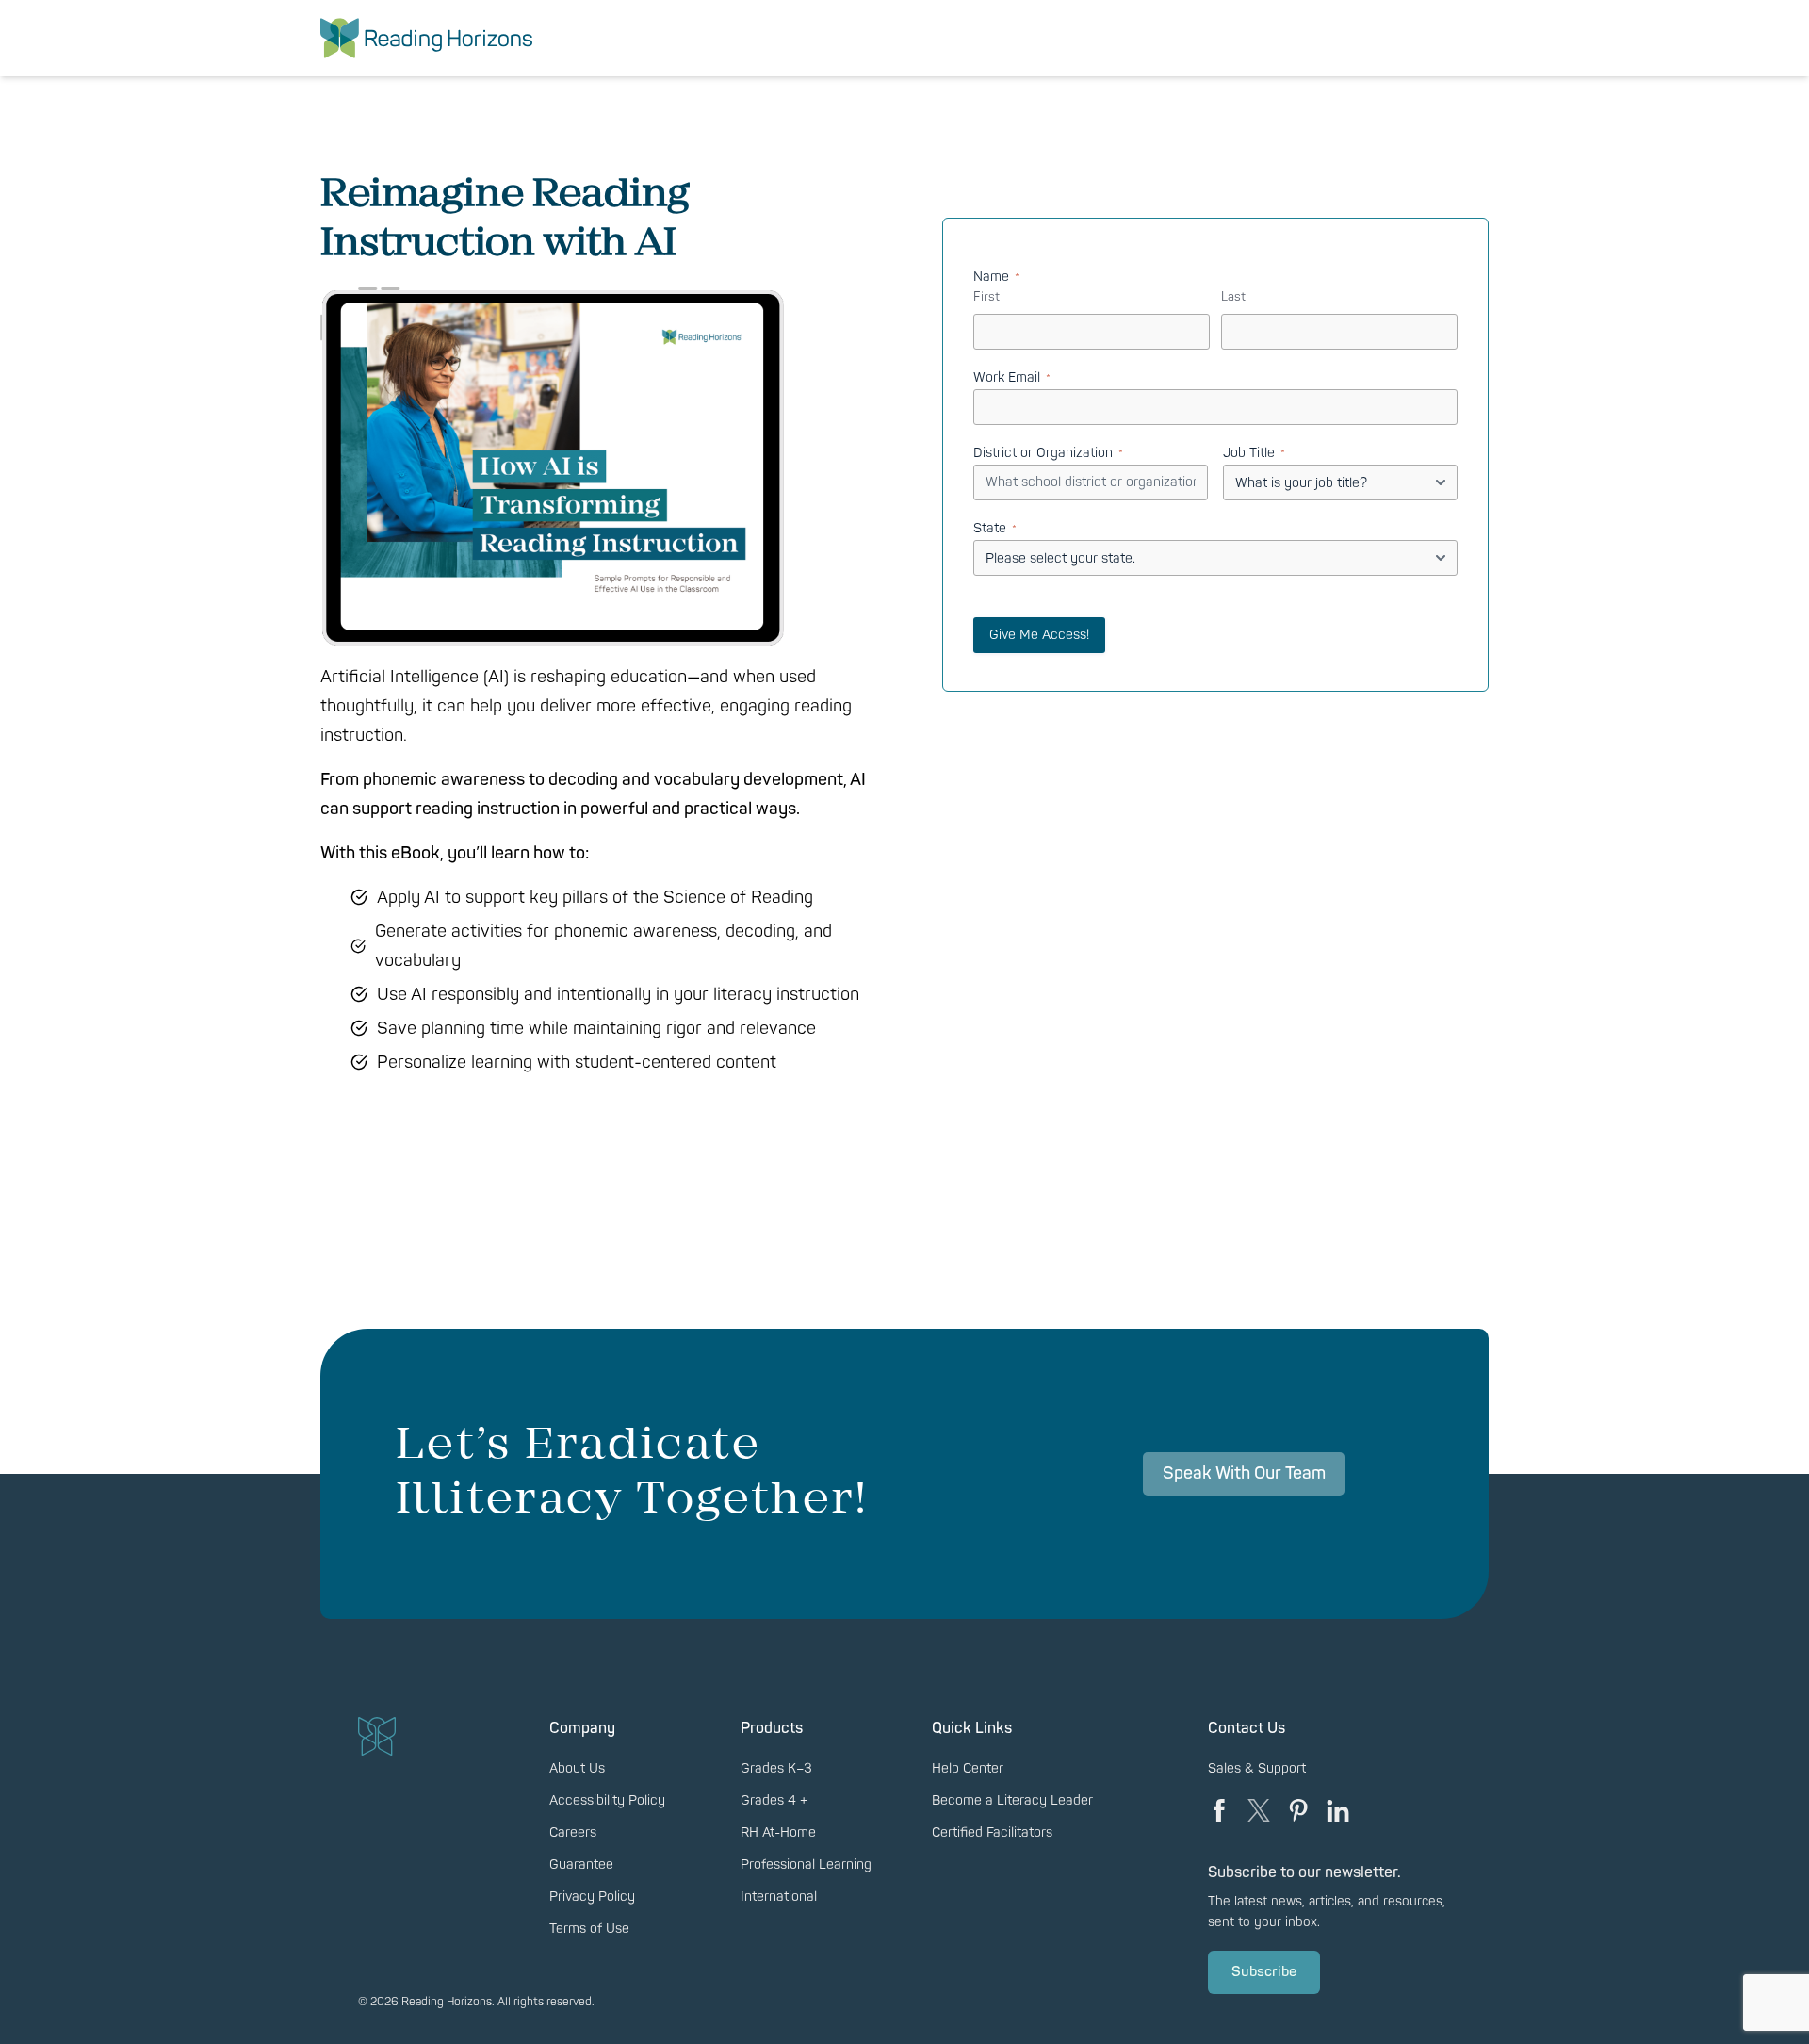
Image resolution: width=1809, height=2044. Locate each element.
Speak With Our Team (1244, 1473)
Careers (573, 1832)
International (779, 1897)
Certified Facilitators (992, 1832)
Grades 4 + (774, 1800)
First (986, 297)
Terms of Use (589, 1929)
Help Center (968, 1768)
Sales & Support (1257, 1768)
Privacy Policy (592, 1897)
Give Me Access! (1039, 635)
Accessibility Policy (607, 1800)
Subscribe (1264, 1972)
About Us (577, 1768)
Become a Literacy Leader (1012, 1800)
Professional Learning (806, 1864)
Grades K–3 (776, 1768)
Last (1233, 297)
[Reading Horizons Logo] (426, 38)
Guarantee (581, 1864)
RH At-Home (778, 1832)
